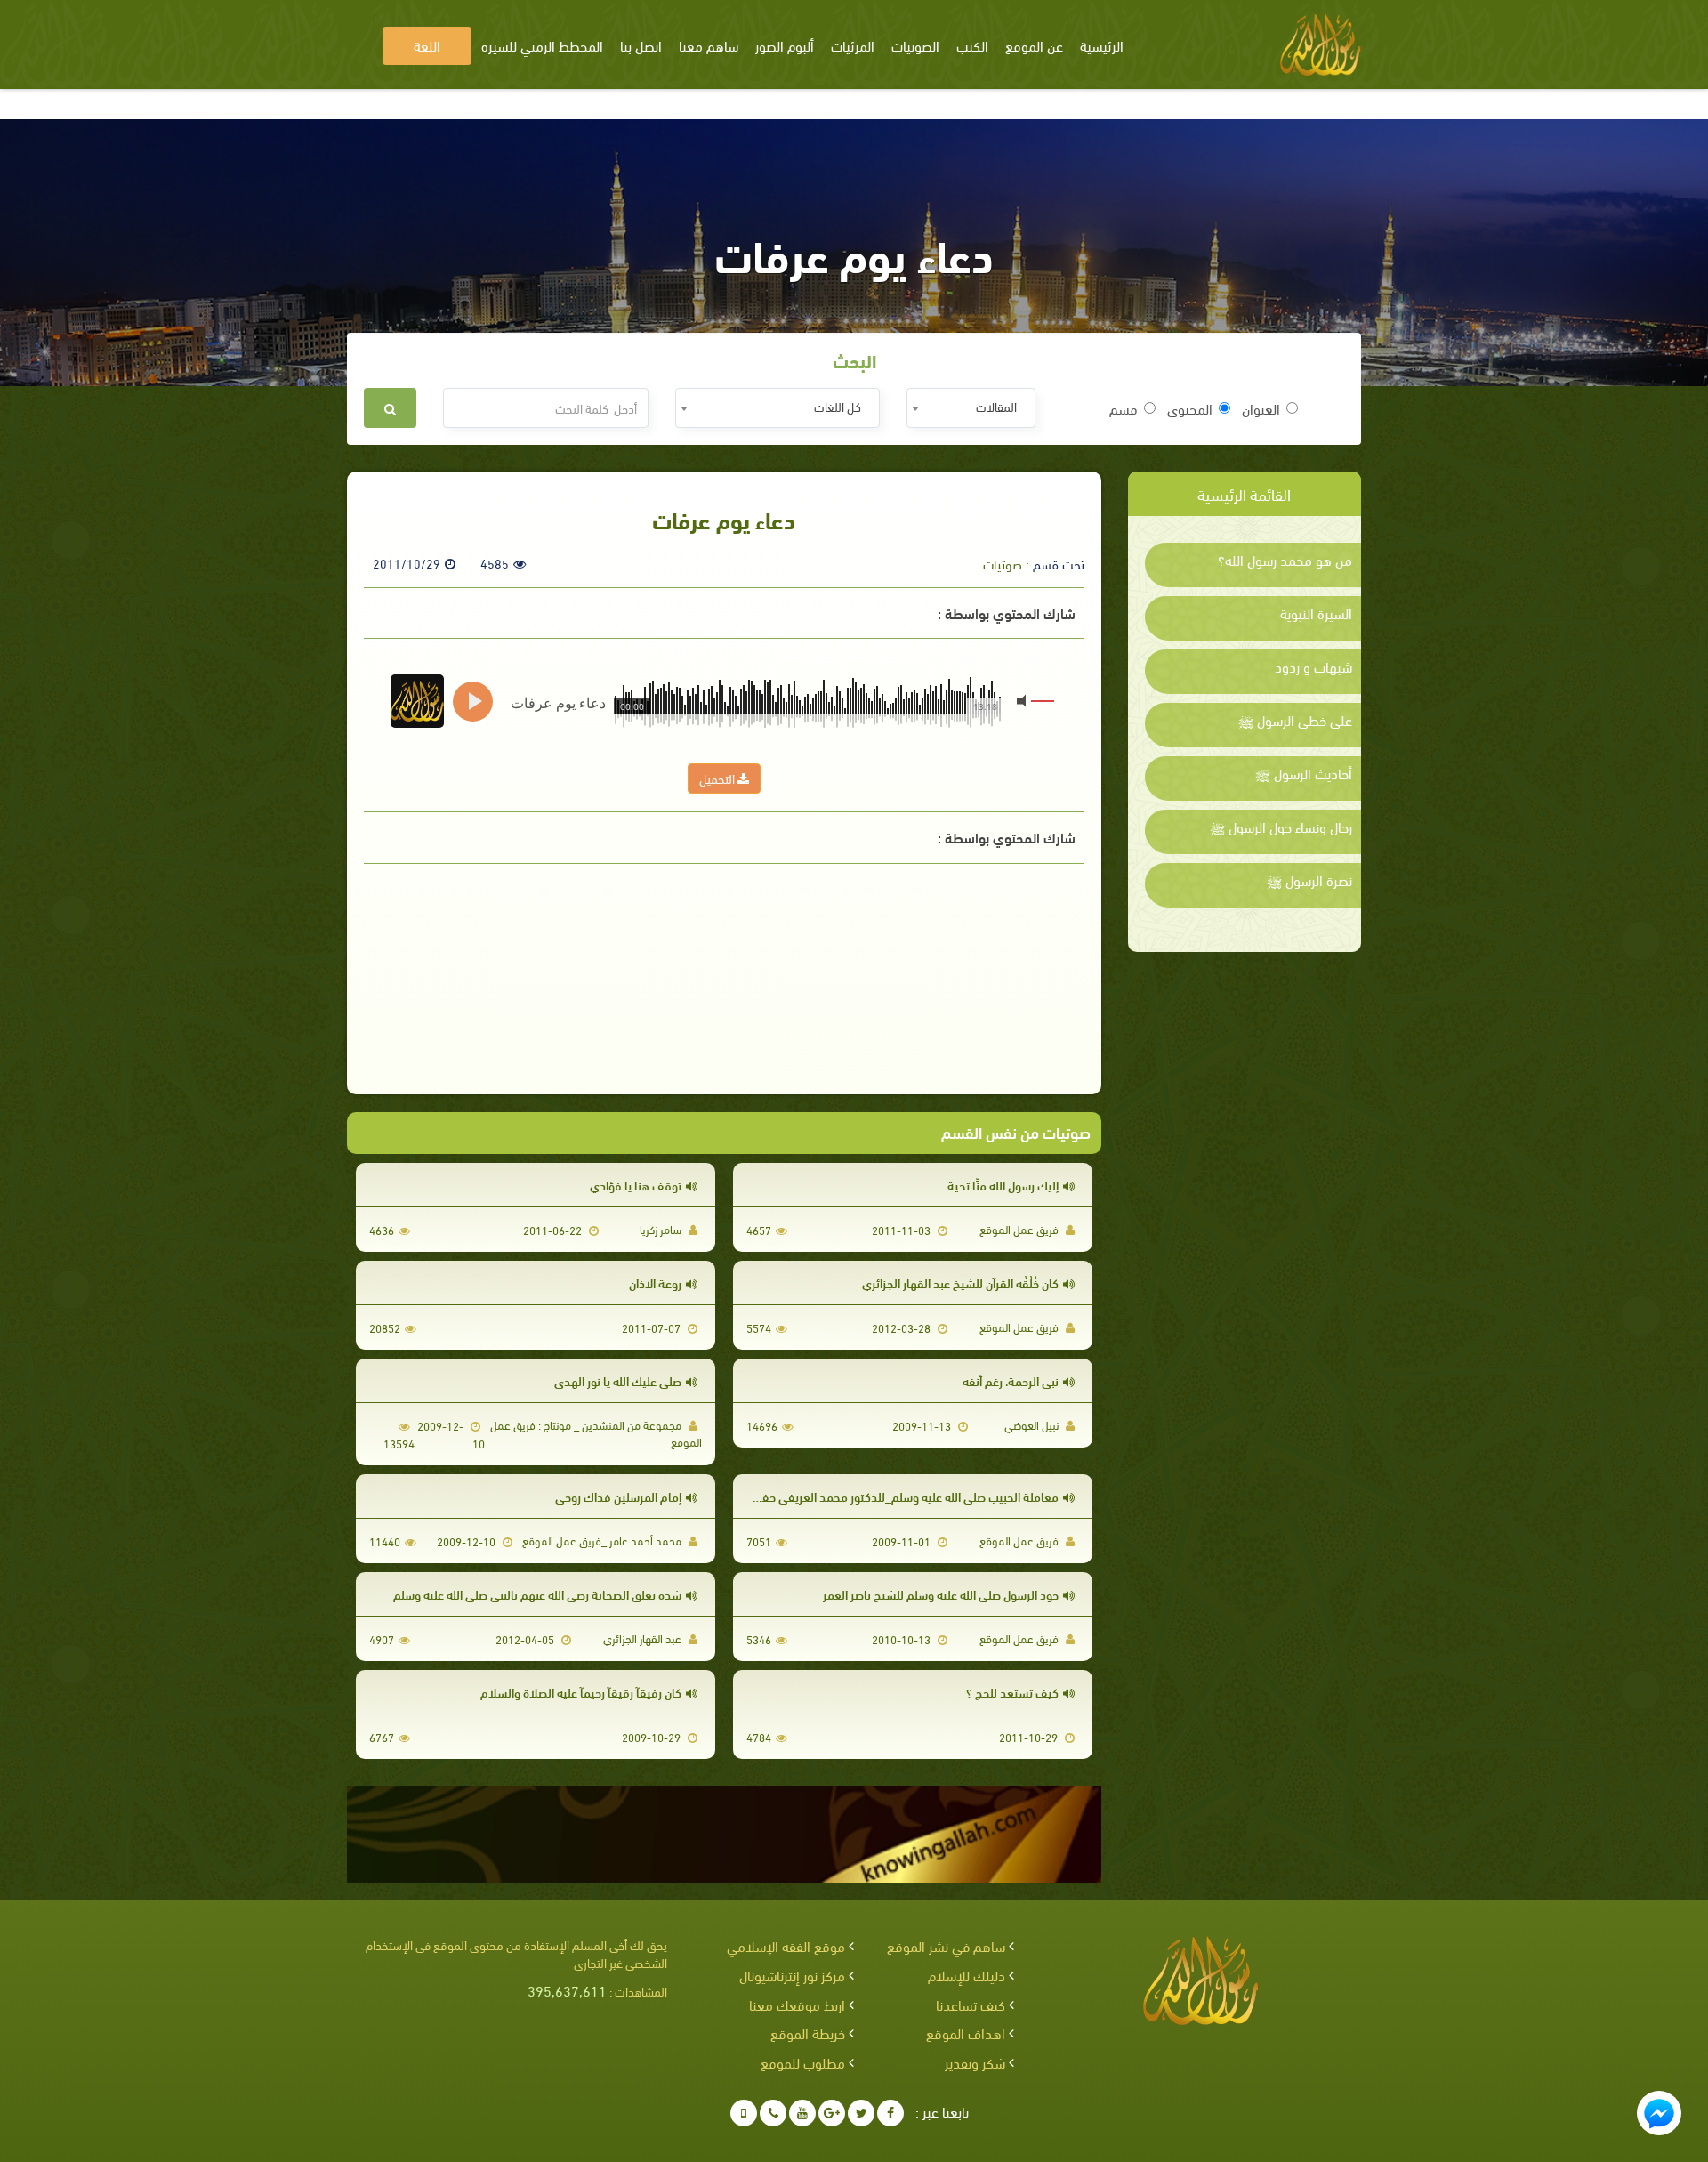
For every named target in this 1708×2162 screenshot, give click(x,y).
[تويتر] (861, 2113)
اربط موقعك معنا (797, 2004)
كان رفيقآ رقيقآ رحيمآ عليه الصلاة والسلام (581, 1692)
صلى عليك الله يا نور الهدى (618, 1380)
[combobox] (971, 408)
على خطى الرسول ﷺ (1295, 720)
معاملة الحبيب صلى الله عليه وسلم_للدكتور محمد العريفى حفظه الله (893, 1496)
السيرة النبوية (1316, 613)
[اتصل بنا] (773, 2113)
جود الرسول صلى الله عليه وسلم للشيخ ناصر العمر (941, 1594)
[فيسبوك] (890, 2113)
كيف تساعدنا (971, 2004)
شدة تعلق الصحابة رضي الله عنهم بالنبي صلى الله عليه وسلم (537, 1594)
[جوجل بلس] (832, 2113)
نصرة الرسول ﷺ (1309, 880)
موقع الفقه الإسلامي (786, 1945)
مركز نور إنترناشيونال (792, 1975)
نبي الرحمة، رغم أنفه (1011, 1380)
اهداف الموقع (966, 2033)
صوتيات (1003, 563)
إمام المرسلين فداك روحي (618, 1496)
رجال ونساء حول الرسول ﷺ (1281, 827)
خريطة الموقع (808, 2033)
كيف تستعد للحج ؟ (1012, 1692)
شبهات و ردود (1313, 666)
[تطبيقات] (744, 2113)
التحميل (718, 778)
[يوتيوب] (802, 2113)
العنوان (1261, 408)
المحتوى (1190, 408)
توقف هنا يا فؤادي (636, 1185)
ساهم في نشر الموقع (946, 1945)
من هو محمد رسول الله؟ (1285, 560)
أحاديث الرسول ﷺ (1304, 773)
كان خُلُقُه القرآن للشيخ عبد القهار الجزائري (960, 1283)
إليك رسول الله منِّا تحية (1003, 1185)
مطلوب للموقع (803, 2062)
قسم (1124, 408)
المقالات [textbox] (996, 406)
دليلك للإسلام (967, 1975)
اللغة (427, 45)
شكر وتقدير (975, 2062)
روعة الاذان (655, 1283)
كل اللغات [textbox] (838, 406)
